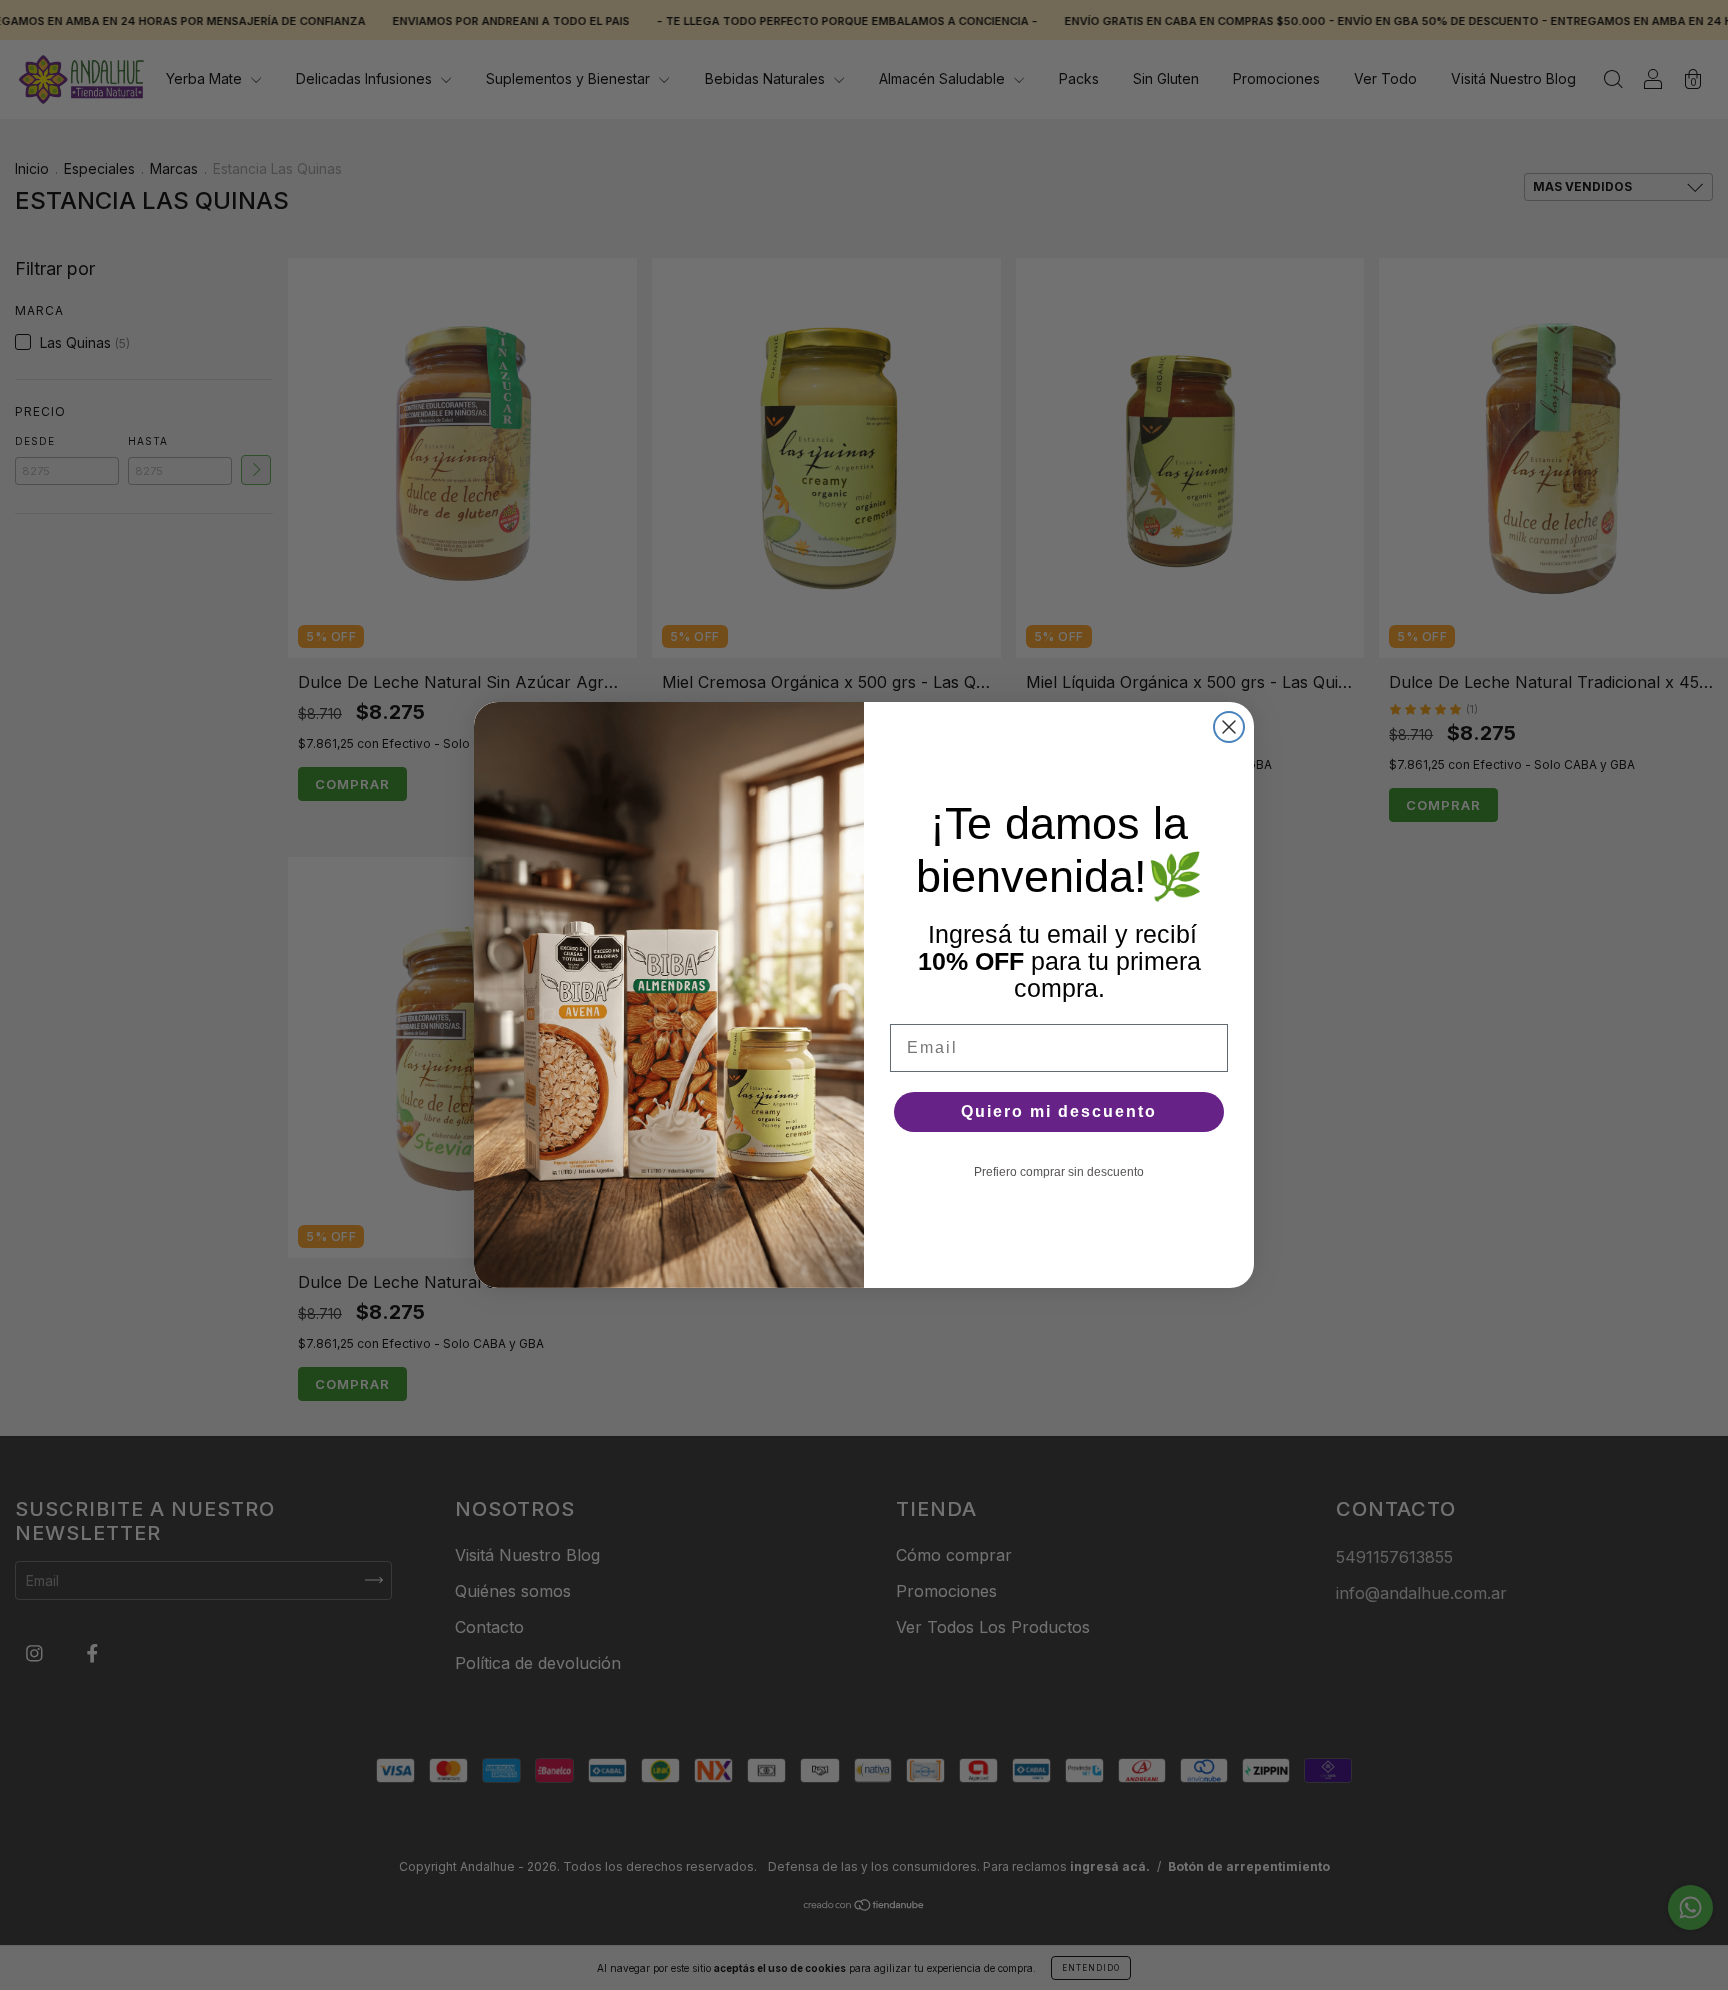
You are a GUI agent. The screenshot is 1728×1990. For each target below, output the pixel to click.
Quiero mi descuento (1059, 1111)
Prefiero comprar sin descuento (1059, 1172)
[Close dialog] (1229, 727)
